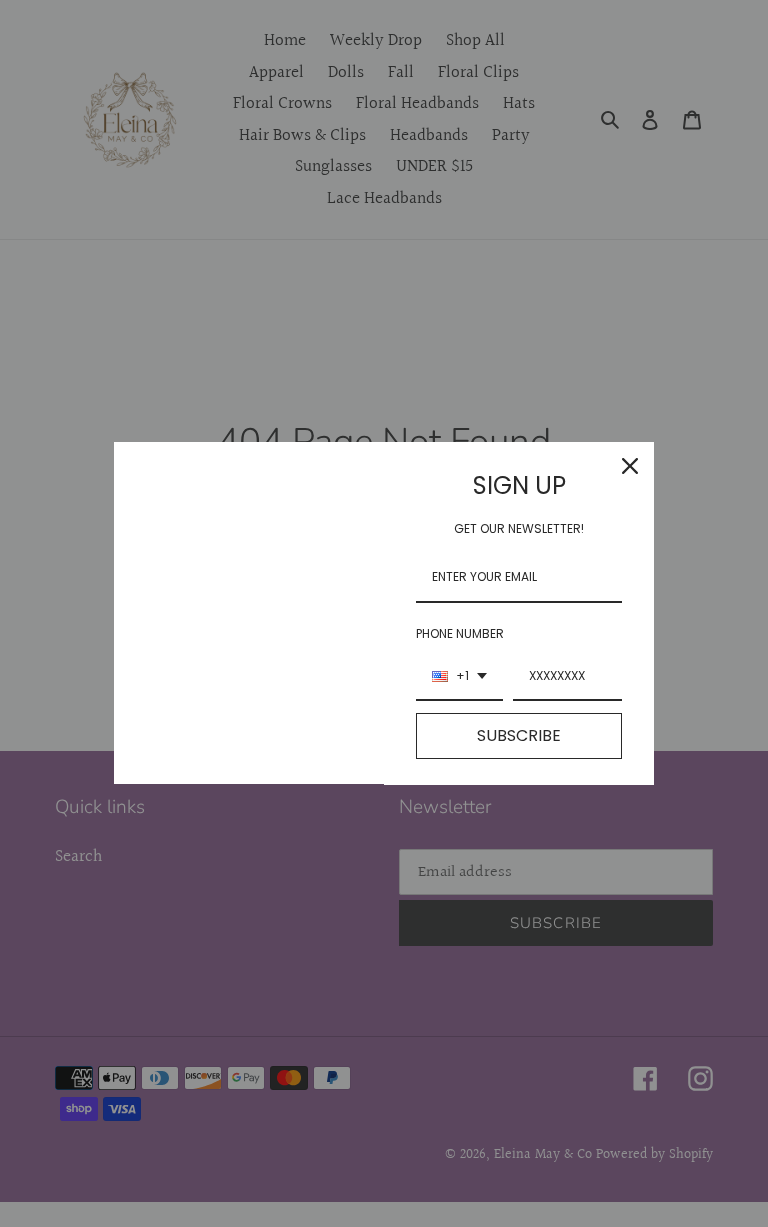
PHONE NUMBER (460, 633)
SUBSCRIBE (519, 735)
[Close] (630, 466)
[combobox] (459, 677)
